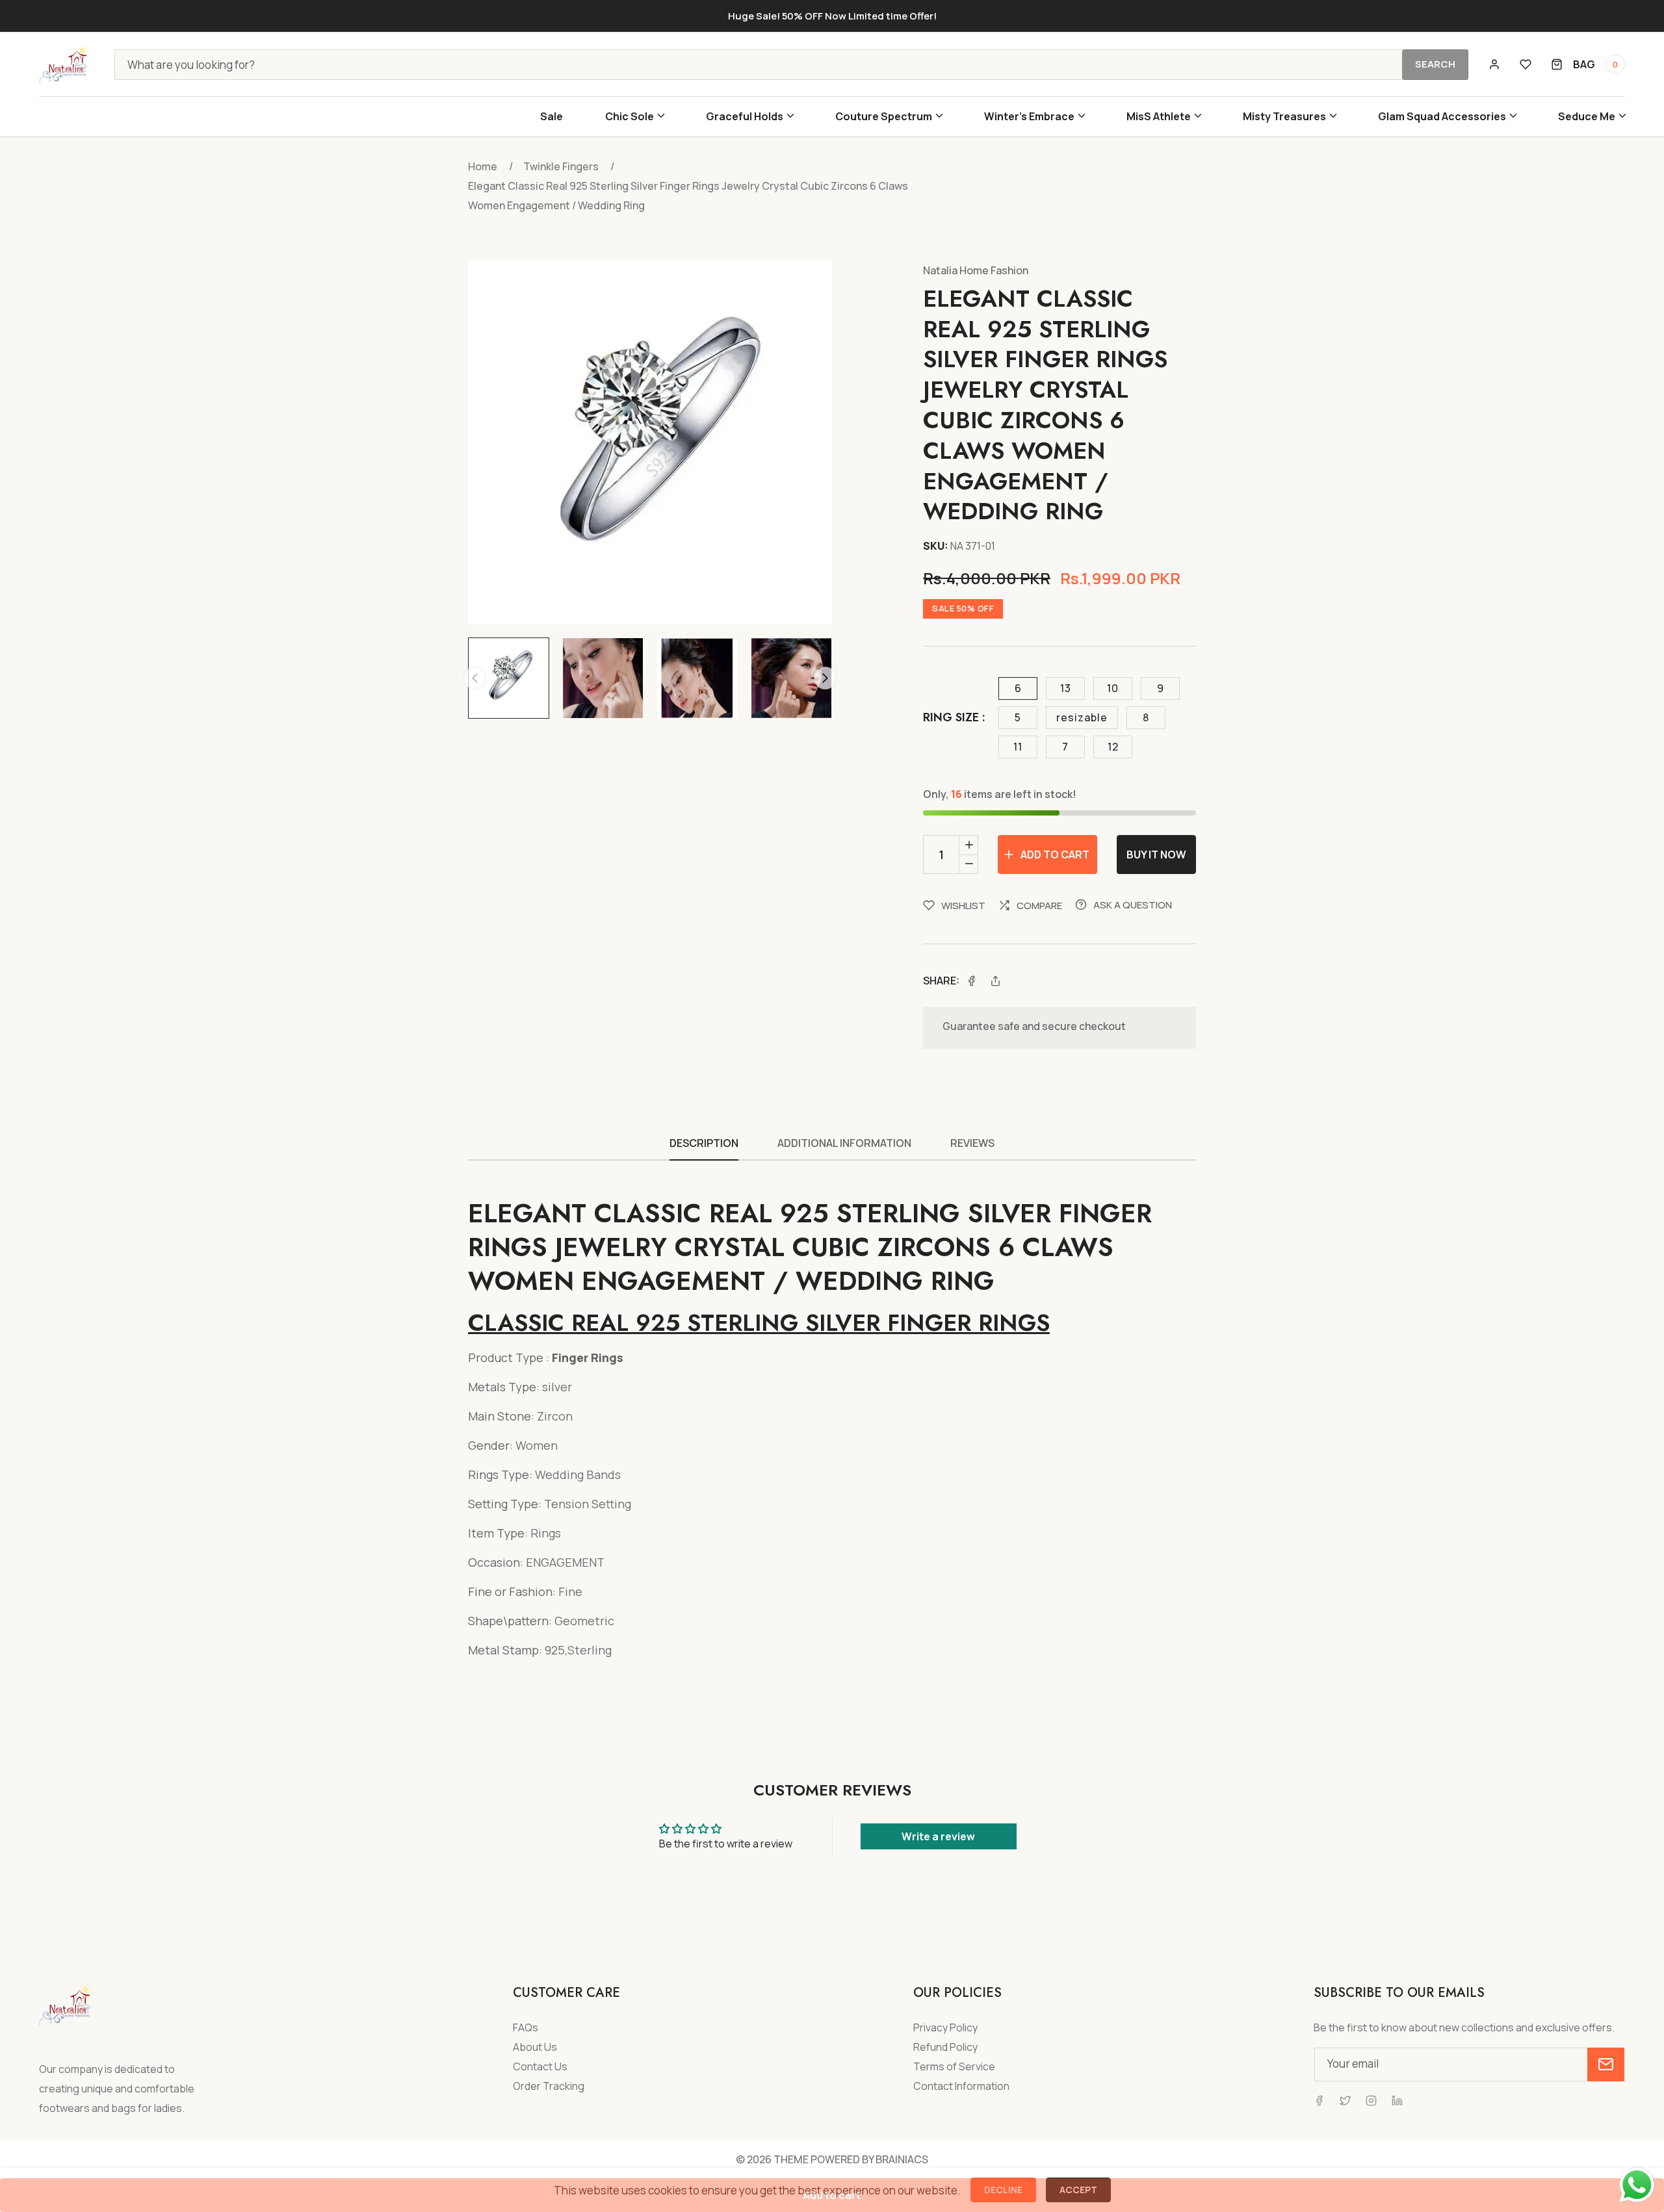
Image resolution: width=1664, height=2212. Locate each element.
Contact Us (540, 2067)
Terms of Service (954, 2067)
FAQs (526, 2028)
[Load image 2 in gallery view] (603, 678)
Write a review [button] (938, 1836)
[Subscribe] (1606, 2064)
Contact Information (961, 2086)
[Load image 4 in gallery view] (791, 678)
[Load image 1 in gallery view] (509, 678)
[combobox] (791, 65)
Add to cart (832, 2195)
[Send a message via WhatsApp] (1637, 2185)
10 (1113, 688)
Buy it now (1156, 855)
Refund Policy (945, 2047)
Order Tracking (549, 2086)
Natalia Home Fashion (976, 270)
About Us (535, 2047)
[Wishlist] (1526, 64)
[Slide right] (825, 678)
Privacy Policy (945, 2028)
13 (1066, 688)
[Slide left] (475, 678)
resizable (1082, 717)
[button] (634, 117)
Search (1435, 64)
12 (1113, 747)
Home (483, 166)
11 (1018, 747)
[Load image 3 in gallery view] (697, 678)
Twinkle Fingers (561, 166)
